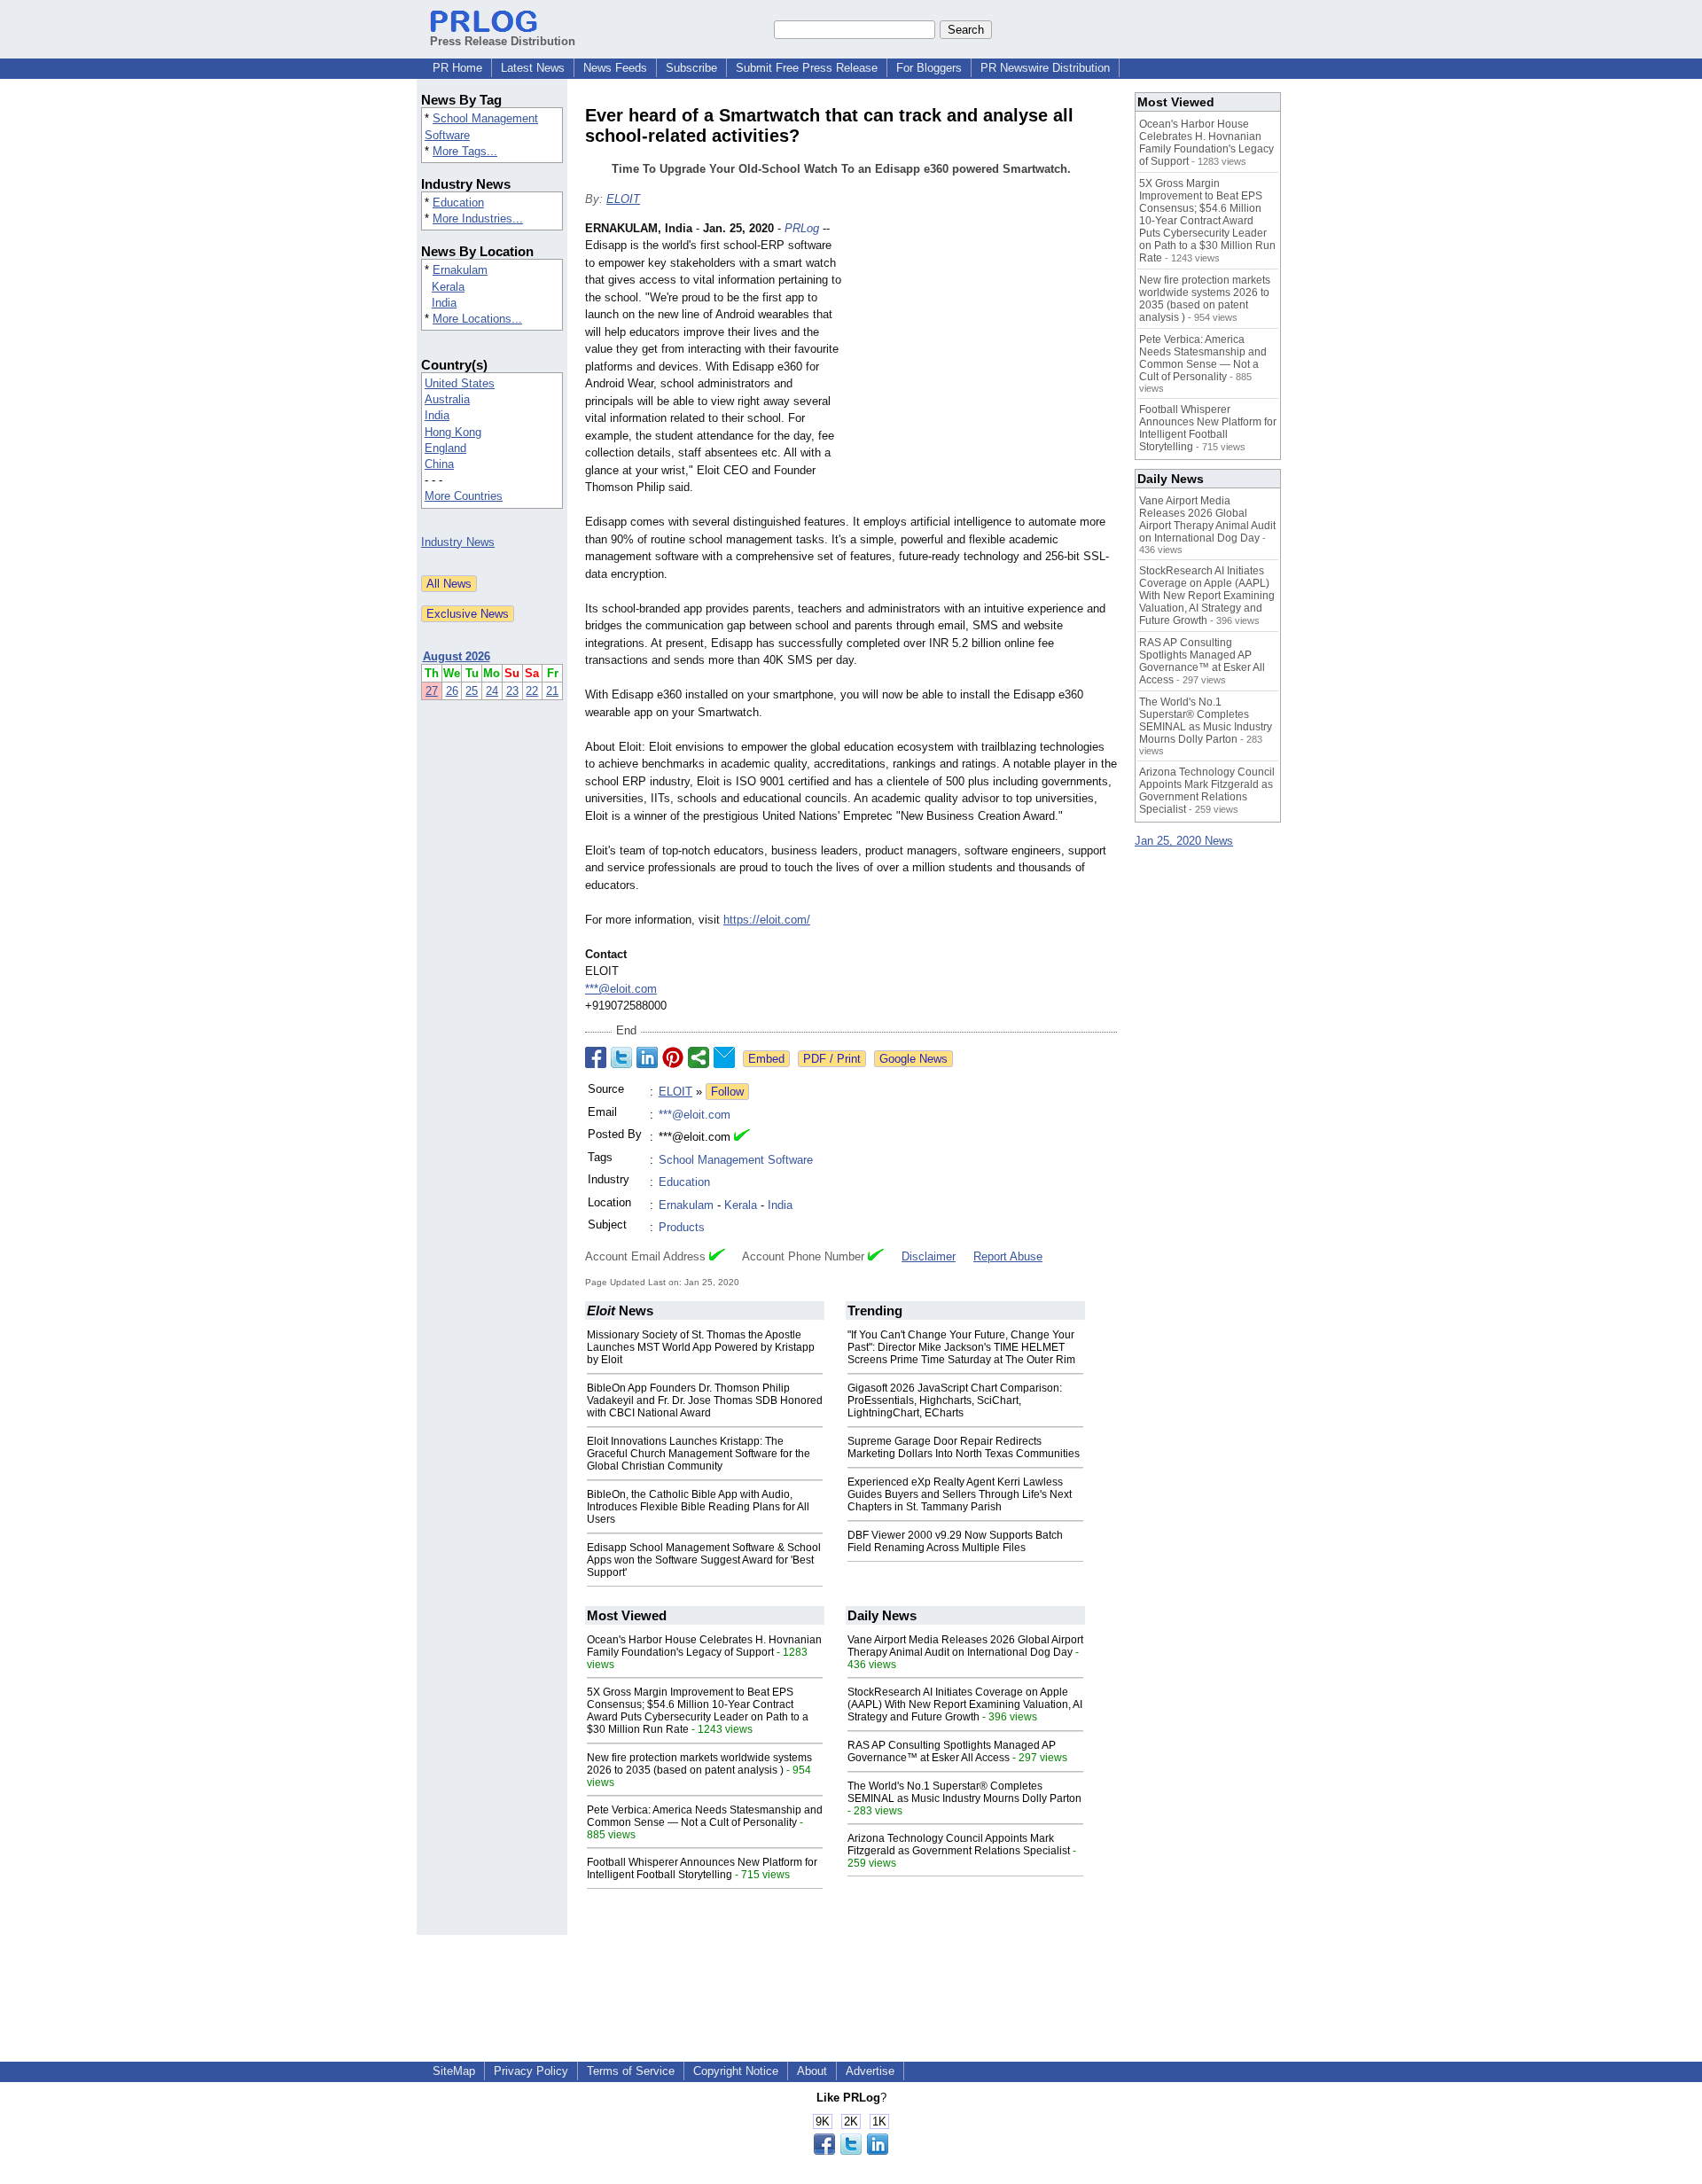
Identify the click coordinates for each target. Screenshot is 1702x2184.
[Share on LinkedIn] (647, 1057)
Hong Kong (453, 432)
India (444, 303)
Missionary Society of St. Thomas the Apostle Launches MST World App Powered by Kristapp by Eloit (701, 1347)
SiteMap (454, 2071)
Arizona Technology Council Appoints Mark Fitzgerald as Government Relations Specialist (959, 1845)
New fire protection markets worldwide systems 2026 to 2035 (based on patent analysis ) (699, 1764)
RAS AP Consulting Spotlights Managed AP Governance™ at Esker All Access (952, 1751)
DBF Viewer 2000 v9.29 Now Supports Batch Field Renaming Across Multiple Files (955, 1541)
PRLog (802, 228)
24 (492, 691)
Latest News (533, 68)
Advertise (870, 2071)
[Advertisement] (984, 350)
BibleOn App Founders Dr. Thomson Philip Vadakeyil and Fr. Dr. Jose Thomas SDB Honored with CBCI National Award (705, 1400)
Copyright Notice (736, 2071)
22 (532, 691)
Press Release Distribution (503, 41)
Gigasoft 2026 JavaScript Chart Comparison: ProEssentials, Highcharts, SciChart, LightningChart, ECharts (955, 1400)
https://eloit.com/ (767, 920)
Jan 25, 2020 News (1184, 841)
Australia (447, 399)
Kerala (448, 287)
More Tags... (465, 151)
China (439, 464)
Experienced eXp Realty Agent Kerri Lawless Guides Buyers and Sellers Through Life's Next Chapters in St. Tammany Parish (960, 1494)
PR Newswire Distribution (1045, 68)
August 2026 (457, 656)
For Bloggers (929, 68)
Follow (727, 1092)
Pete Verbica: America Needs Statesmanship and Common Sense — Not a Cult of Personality (705, 1816)
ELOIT (623, 199)
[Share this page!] (851, 2151)
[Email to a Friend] (724, 1057)
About (812, 2071)
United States (460, 383)
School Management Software (736, 1160)
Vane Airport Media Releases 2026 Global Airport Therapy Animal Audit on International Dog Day (965, 1646)
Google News (913, 1059)
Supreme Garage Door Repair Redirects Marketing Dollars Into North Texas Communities (964, 1447)
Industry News (458, 542)
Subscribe (691, 68)
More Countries (464, 496)
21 (552, 691)
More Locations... (477, 319)
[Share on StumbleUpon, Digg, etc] (699, 1057)
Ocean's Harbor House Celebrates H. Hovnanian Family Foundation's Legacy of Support (704, 1646)
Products (682, 1227)
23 (512, 691)
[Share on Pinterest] (673, 1057)
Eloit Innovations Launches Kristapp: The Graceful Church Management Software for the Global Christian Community (699, 1454)
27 (432, 691)
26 (452, 691)
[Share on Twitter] (621, 1057)
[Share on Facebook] (596, 1057)
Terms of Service (631, 2071)
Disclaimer (929, 1256)
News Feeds (615, 68)
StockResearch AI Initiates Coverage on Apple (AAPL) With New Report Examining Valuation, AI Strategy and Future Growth (965, 1704)
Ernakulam (460, 270)
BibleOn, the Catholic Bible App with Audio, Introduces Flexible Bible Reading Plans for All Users (698, 1507)
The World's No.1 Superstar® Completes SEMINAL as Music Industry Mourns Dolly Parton (964, 1792)
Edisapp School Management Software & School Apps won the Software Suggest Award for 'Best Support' (704, 1560)
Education (458, 203)
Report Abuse (1008, 1256)
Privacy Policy (531, 2071)
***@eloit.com (621, 989)
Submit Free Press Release (807, 68)
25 (472, 691)
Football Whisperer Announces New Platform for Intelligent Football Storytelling (702, 1868)
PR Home (457, 68)
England (445, 448)
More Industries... (478, 218)
